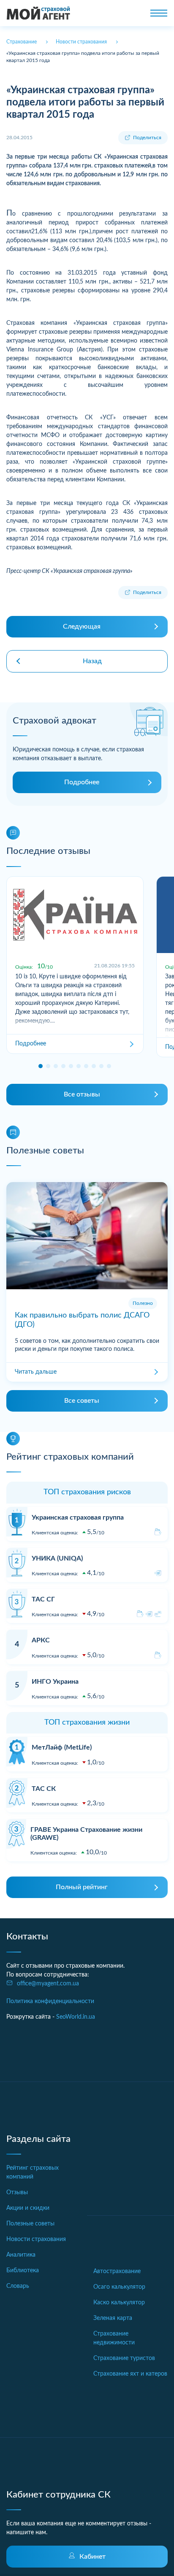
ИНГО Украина (55, 1682)
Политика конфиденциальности (50, 2001)
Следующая (82, 626)
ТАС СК (44, 1789)
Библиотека (23, 2271)
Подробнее (82, 782)
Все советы (82, 1401)
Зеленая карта (113, 2318)
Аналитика (21, 2255)
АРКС (41, 1640)
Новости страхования (36, 2239)
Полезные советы (30, 2224)
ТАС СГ (43, 1599)
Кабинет (92, 2557)
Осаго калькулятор (119, 2287)
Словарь (18, 2286)
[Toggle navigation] (159, 13)
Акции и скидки (28, 2208)
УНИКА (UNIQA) (57, 1558)
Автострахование (117, 2271)
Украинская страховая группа (78, 1518)
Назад (92, 661)
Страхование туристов (124, 2358)
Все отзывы (82, 1094)
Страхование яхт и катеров (130, 2374)
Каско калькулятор (119, 2303)
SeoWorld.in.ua (76, 2017)
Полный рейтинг (82, 1887)
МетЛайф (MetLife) (62, 1747)
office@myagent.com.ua (48, 1984)
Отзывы (17, 2193)
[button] (41, 1066)
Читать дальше (36, 1372)
